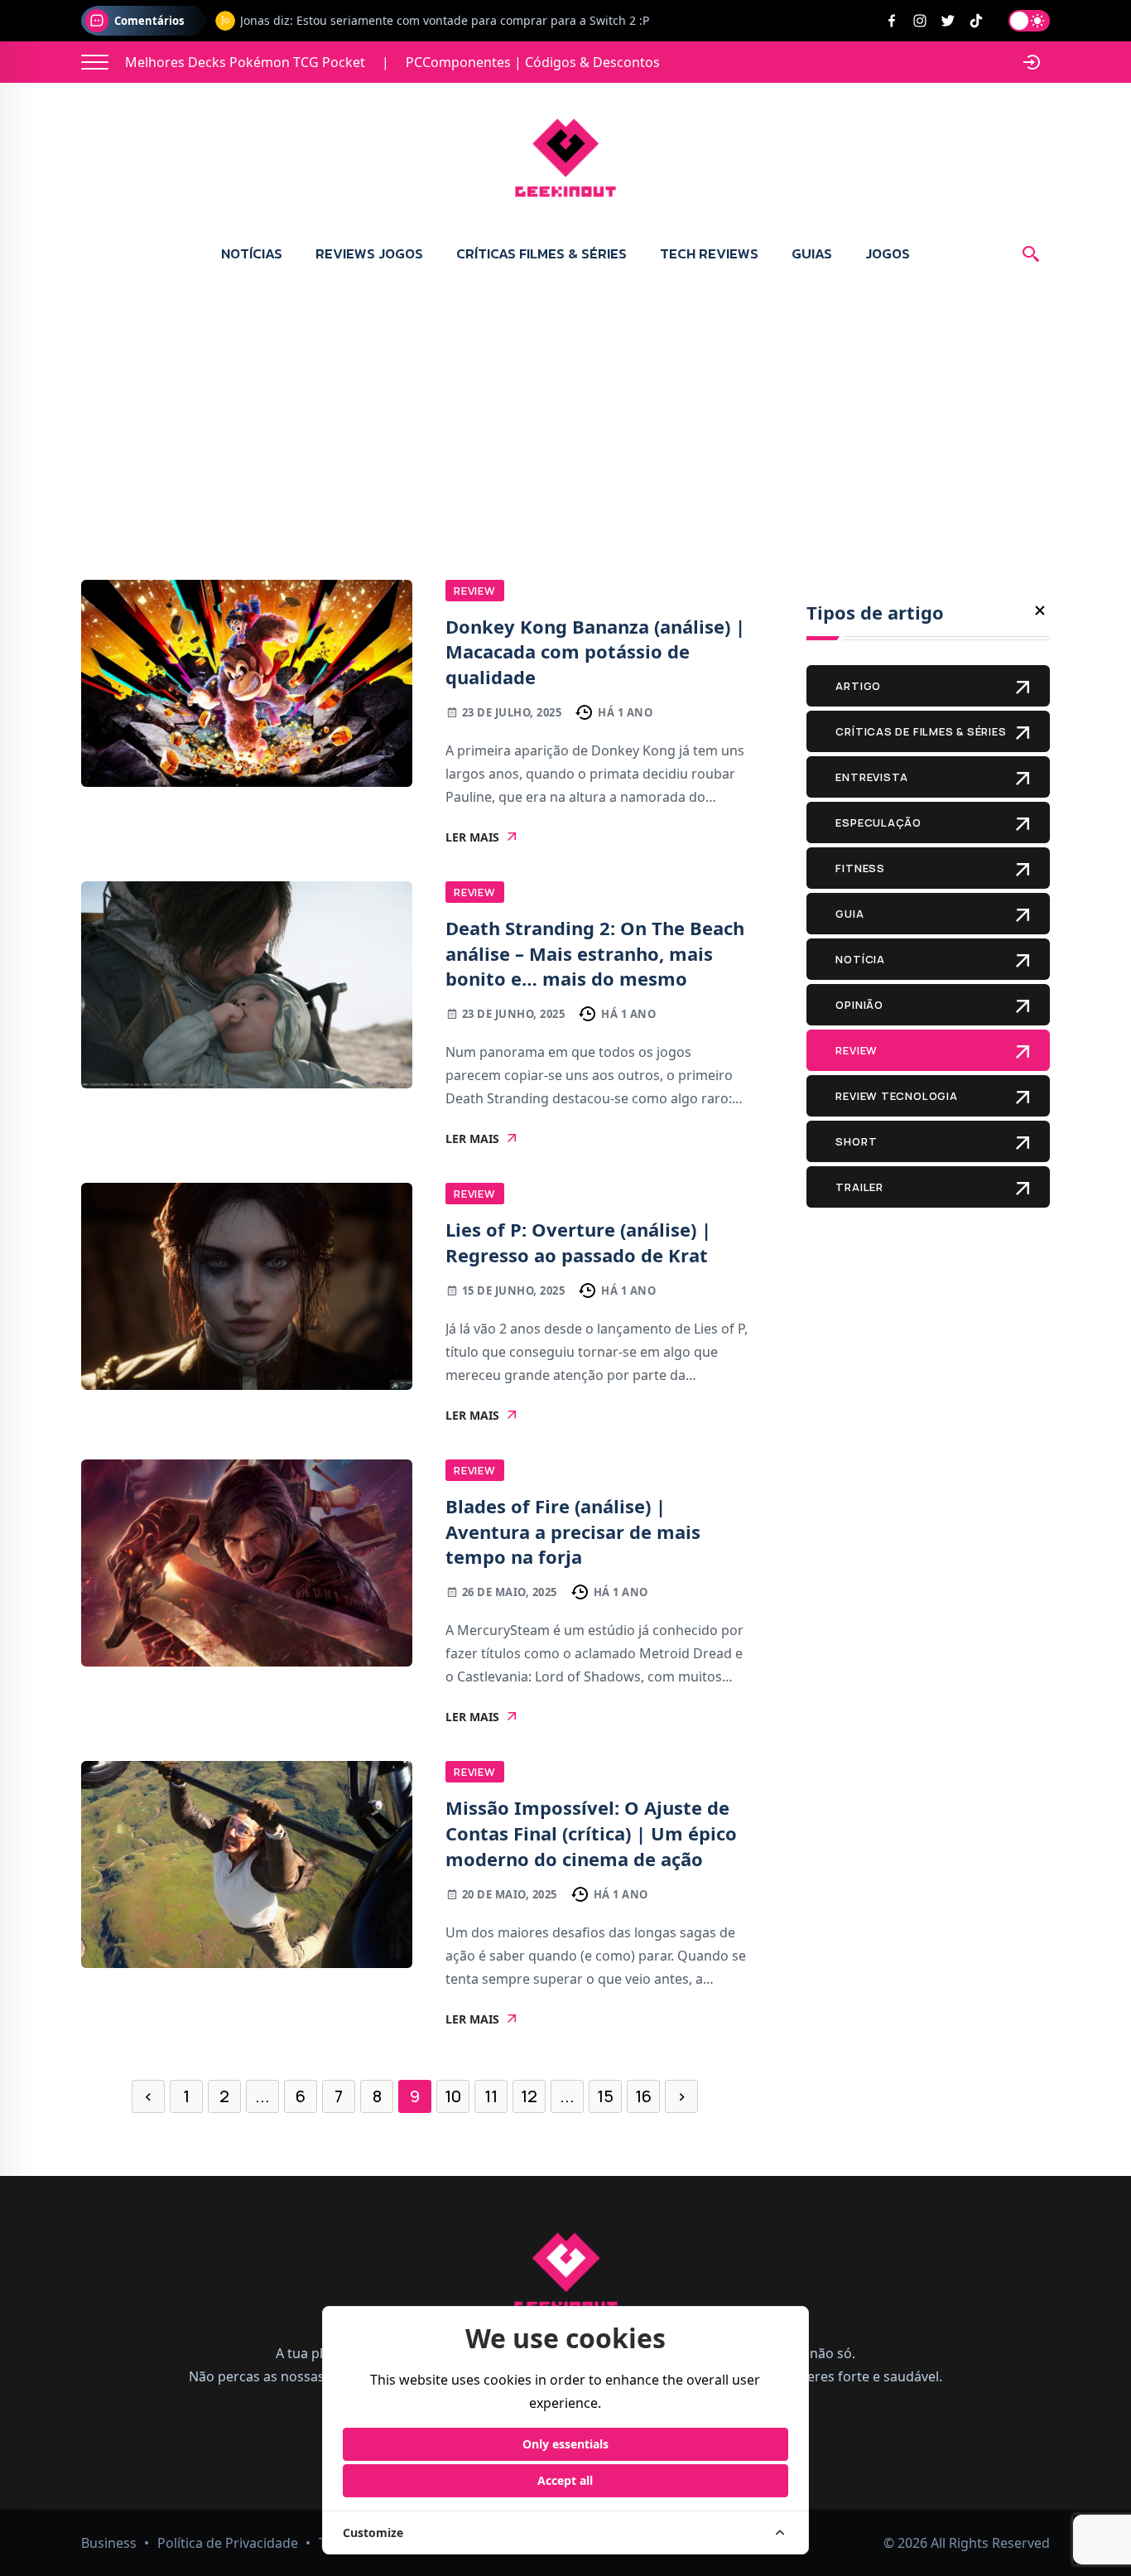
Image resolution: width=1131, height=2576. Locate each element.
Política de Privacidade (228, 2543)
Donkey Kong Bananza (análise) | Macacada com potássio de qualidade (595, 652)
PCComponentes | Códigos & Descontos (533, 62)
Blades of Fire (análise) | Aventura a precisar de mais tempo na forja (573, 1532)
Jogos (888, 253)
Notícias (252, 253)
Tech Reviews (709, 253)
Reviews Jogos (369, 253)
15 (605, 2096)
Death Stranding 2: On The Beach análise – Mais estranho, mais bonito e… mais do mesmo (595, 953)
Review (475, 591)
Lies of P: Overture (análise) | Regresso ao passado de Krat (578, 1242)
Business (109, 2543)
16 (643, 2096)
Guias (812, 253)
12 (529, 2096)
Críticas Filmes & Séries (541, 253)
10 (453, 2096)
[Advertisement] (565, 406)
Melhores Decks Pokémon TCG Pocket (245, 62)
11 (491, 2096)
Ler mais (472, 837)
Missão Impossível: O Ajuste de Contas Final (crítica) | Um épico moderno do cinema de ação (591, 1833)
